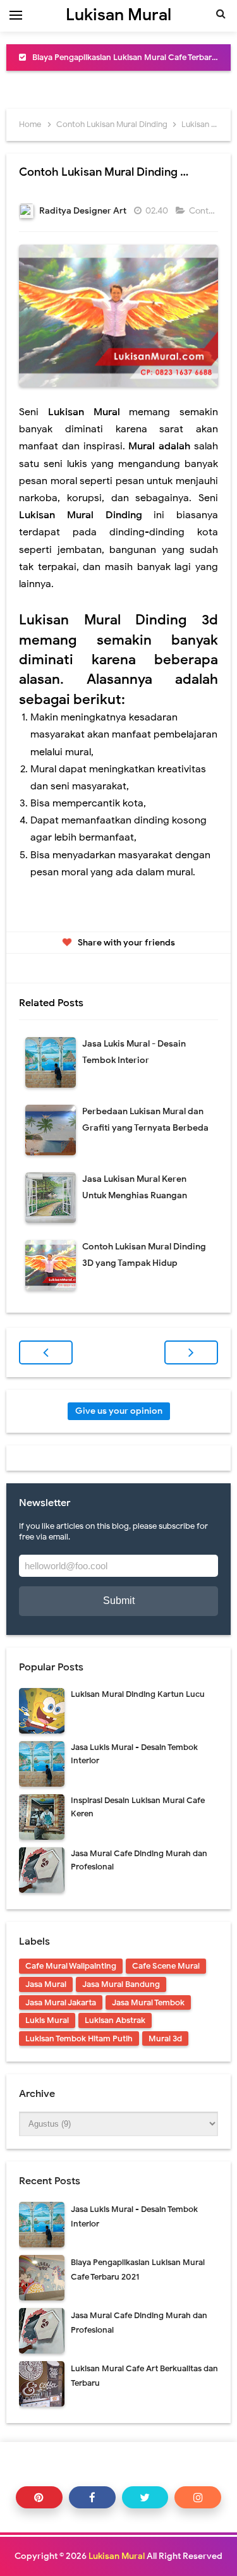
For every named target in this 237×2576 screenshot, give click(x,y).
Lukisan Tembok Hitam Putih (79, 2038)
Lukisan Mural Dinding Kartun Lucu (138, 1694)
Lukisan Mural (117, 2556)
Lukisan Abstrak (115, 2020)
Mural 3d (165, 2038)
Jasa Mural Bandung (121, 1984)
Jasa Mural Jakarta (61, 2002)
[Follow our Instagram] (198, 2497)
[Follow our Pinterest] (39, 2497)
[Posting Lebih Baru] (46, 1352)
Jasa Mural (46, 1984)
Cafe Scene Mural (166, 1966)
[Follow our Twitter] (145, 2497)
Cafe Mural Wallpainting (71, 1966)
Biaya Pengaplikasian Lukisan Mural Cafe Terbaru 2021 (134, 57)
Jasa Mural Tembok (148, 2002)
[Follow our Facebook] (92, 2497)
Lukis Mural (47, 2020)
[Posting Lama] (191, 1352)
